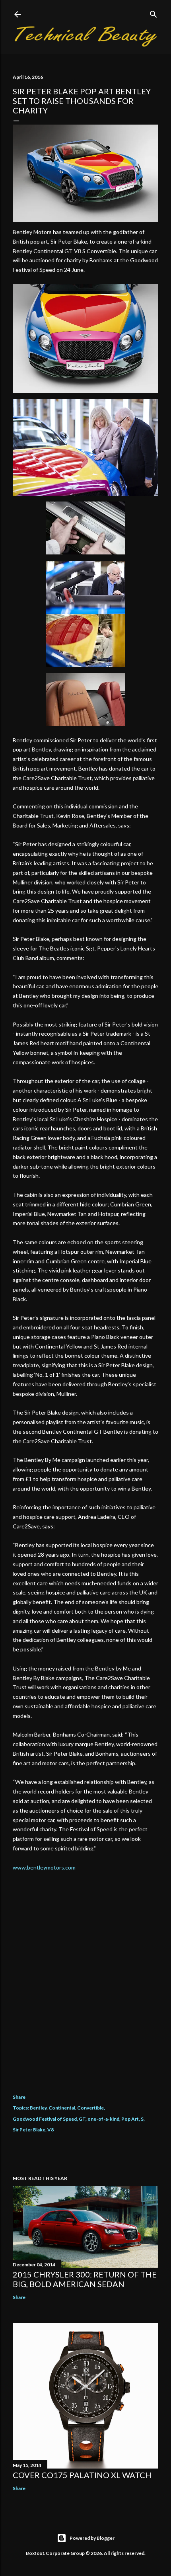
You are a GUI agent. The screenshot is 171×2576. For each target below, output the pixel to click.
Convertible (90, 2108)
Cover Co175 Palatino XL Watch (82, 2475)
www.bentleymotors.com (44, 1867)
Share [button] (19, 2097)
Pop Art (130, 2119)
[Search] (154, 13)
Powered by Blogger (92, 2538)
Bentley (38, 2108)
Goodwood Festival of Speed (45, 2119)
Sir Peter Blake (29, 2130)
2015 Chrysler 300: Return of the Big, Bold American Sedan (85, 2279)
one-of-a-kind (103, 2119)
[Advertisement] (85, 1986)
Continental (62, 2108)
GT (82, 2119)
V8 (51, 2130)
